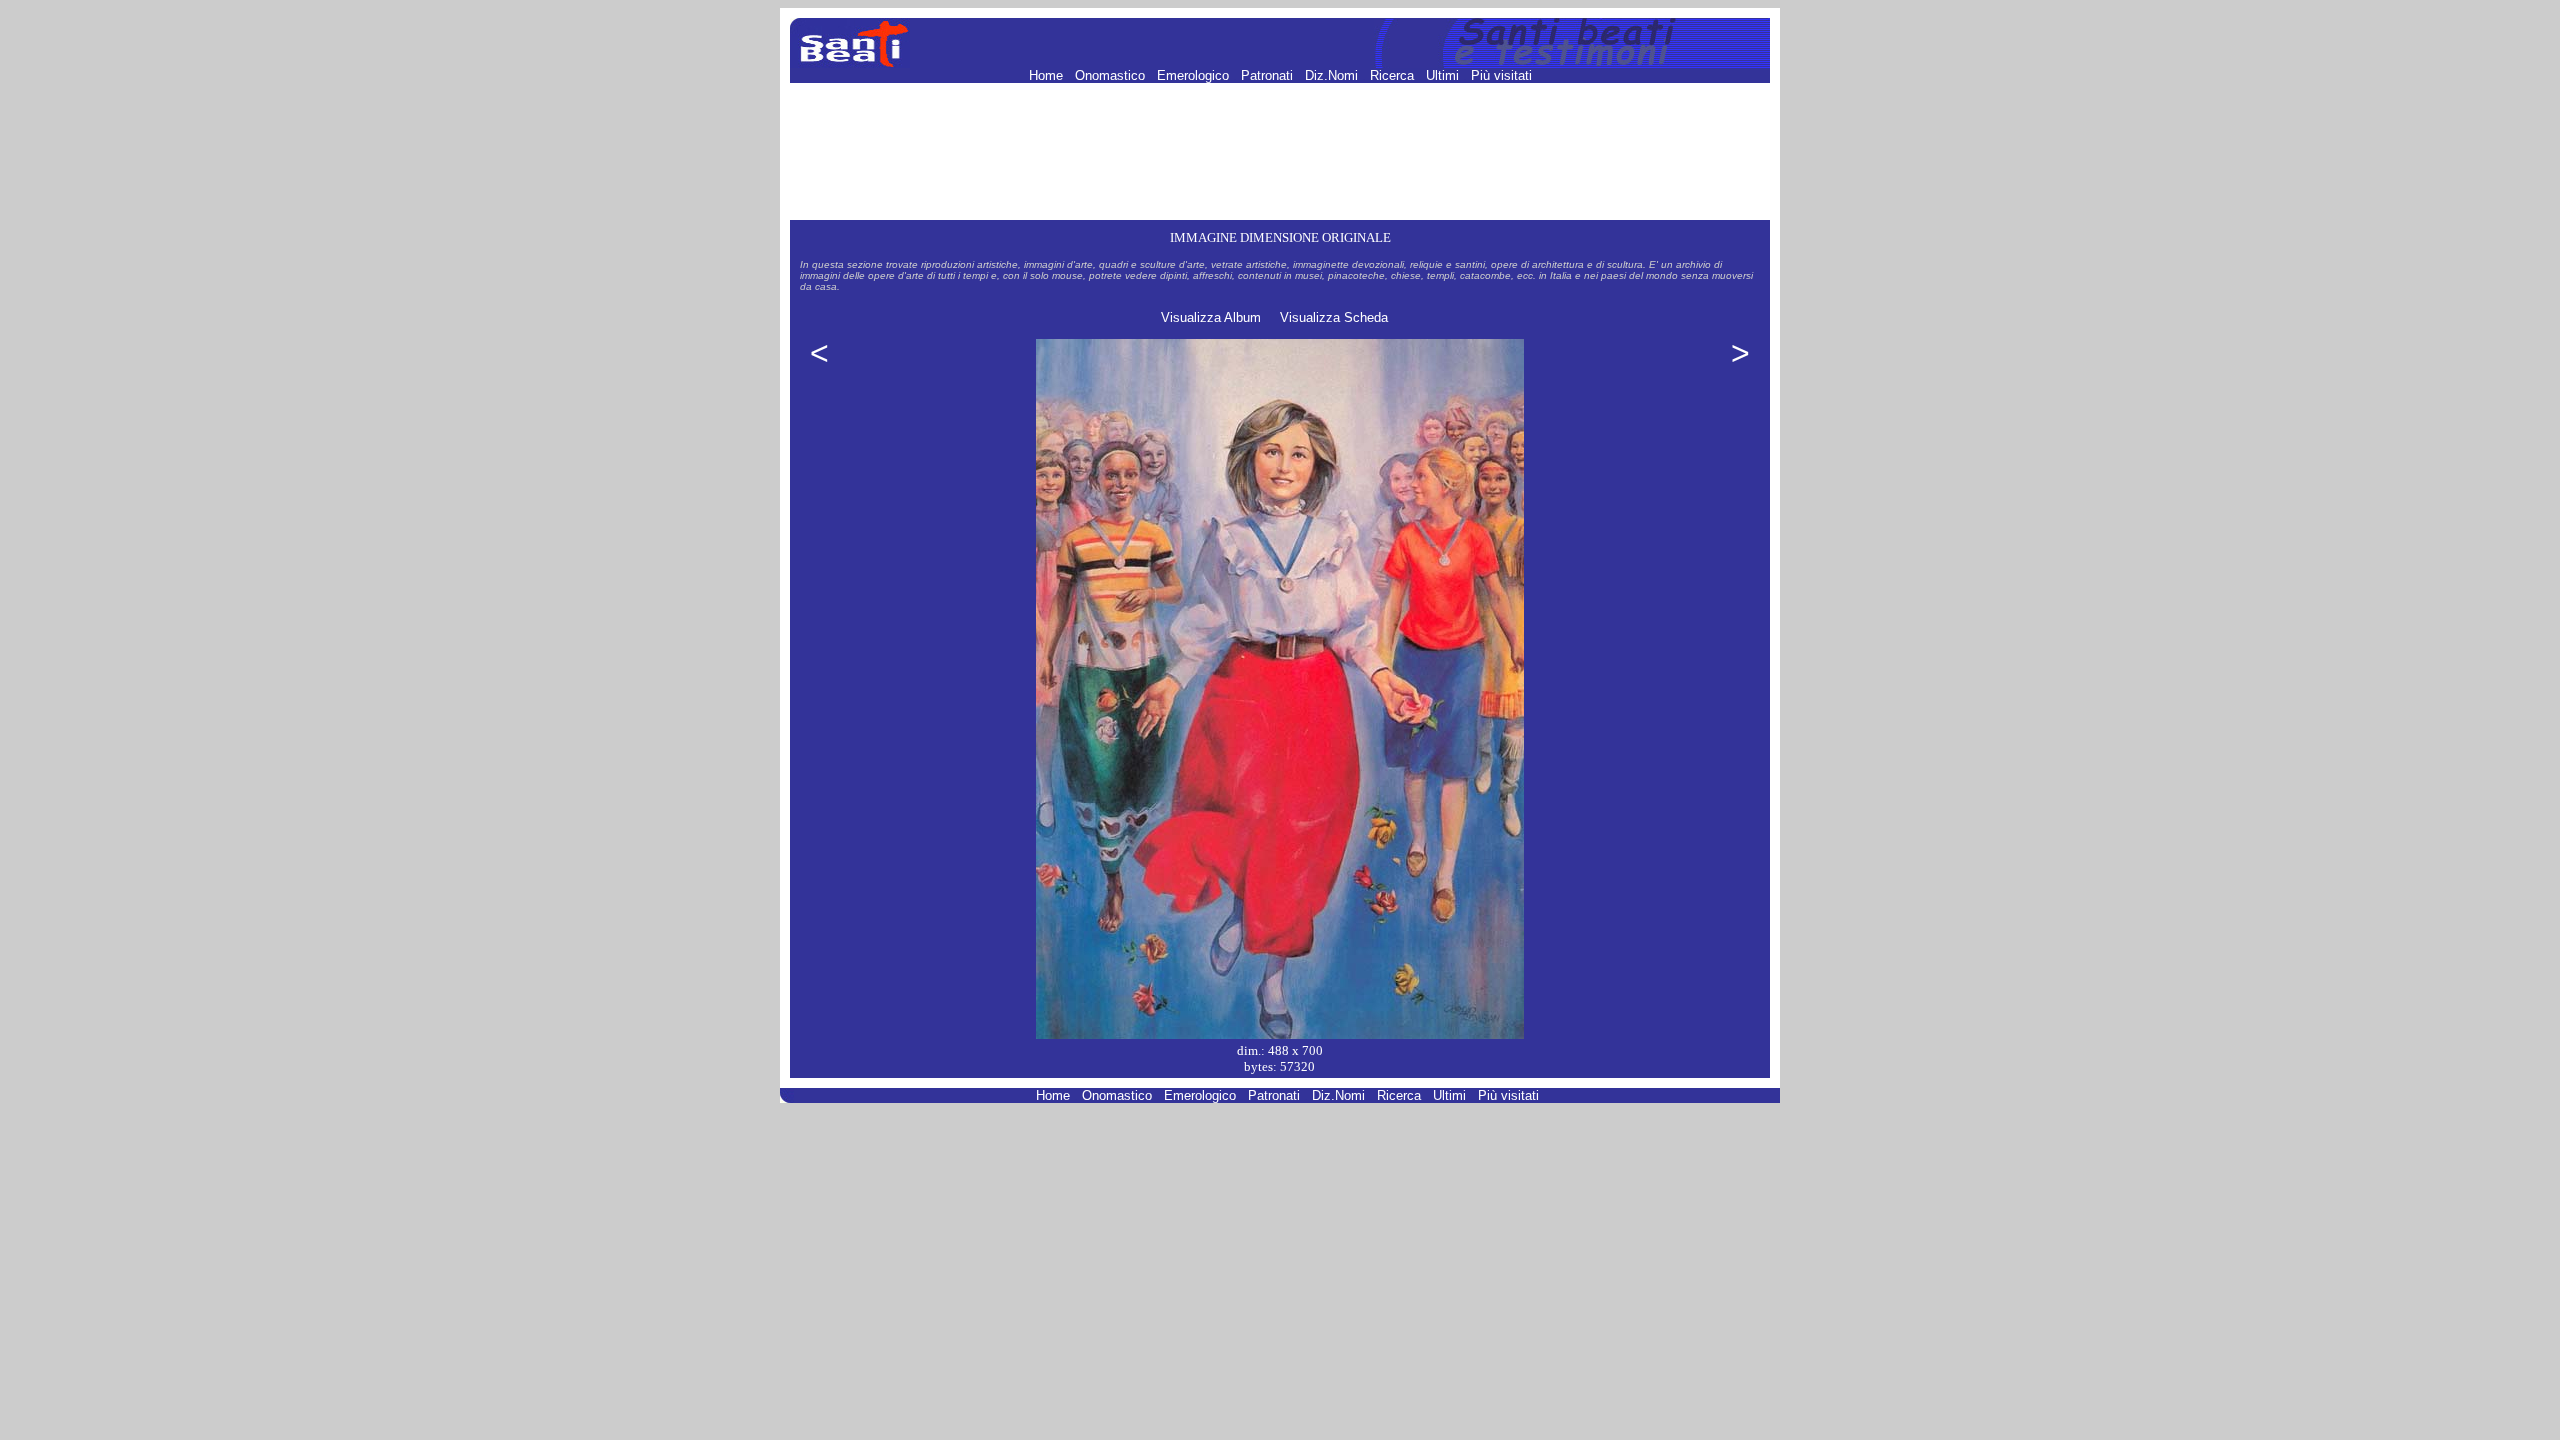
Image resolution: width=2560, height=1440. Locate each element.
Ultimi (1444, 75)
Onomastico (1112, 75)
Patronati (1269, 75)
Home (1048, 75)
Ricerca (1394, 75)
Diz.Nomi (1333, 75)
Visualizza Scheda (1334, 317)
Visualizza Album (1211, 317)
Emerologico (1195, 75)
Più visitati (1501, 75)
